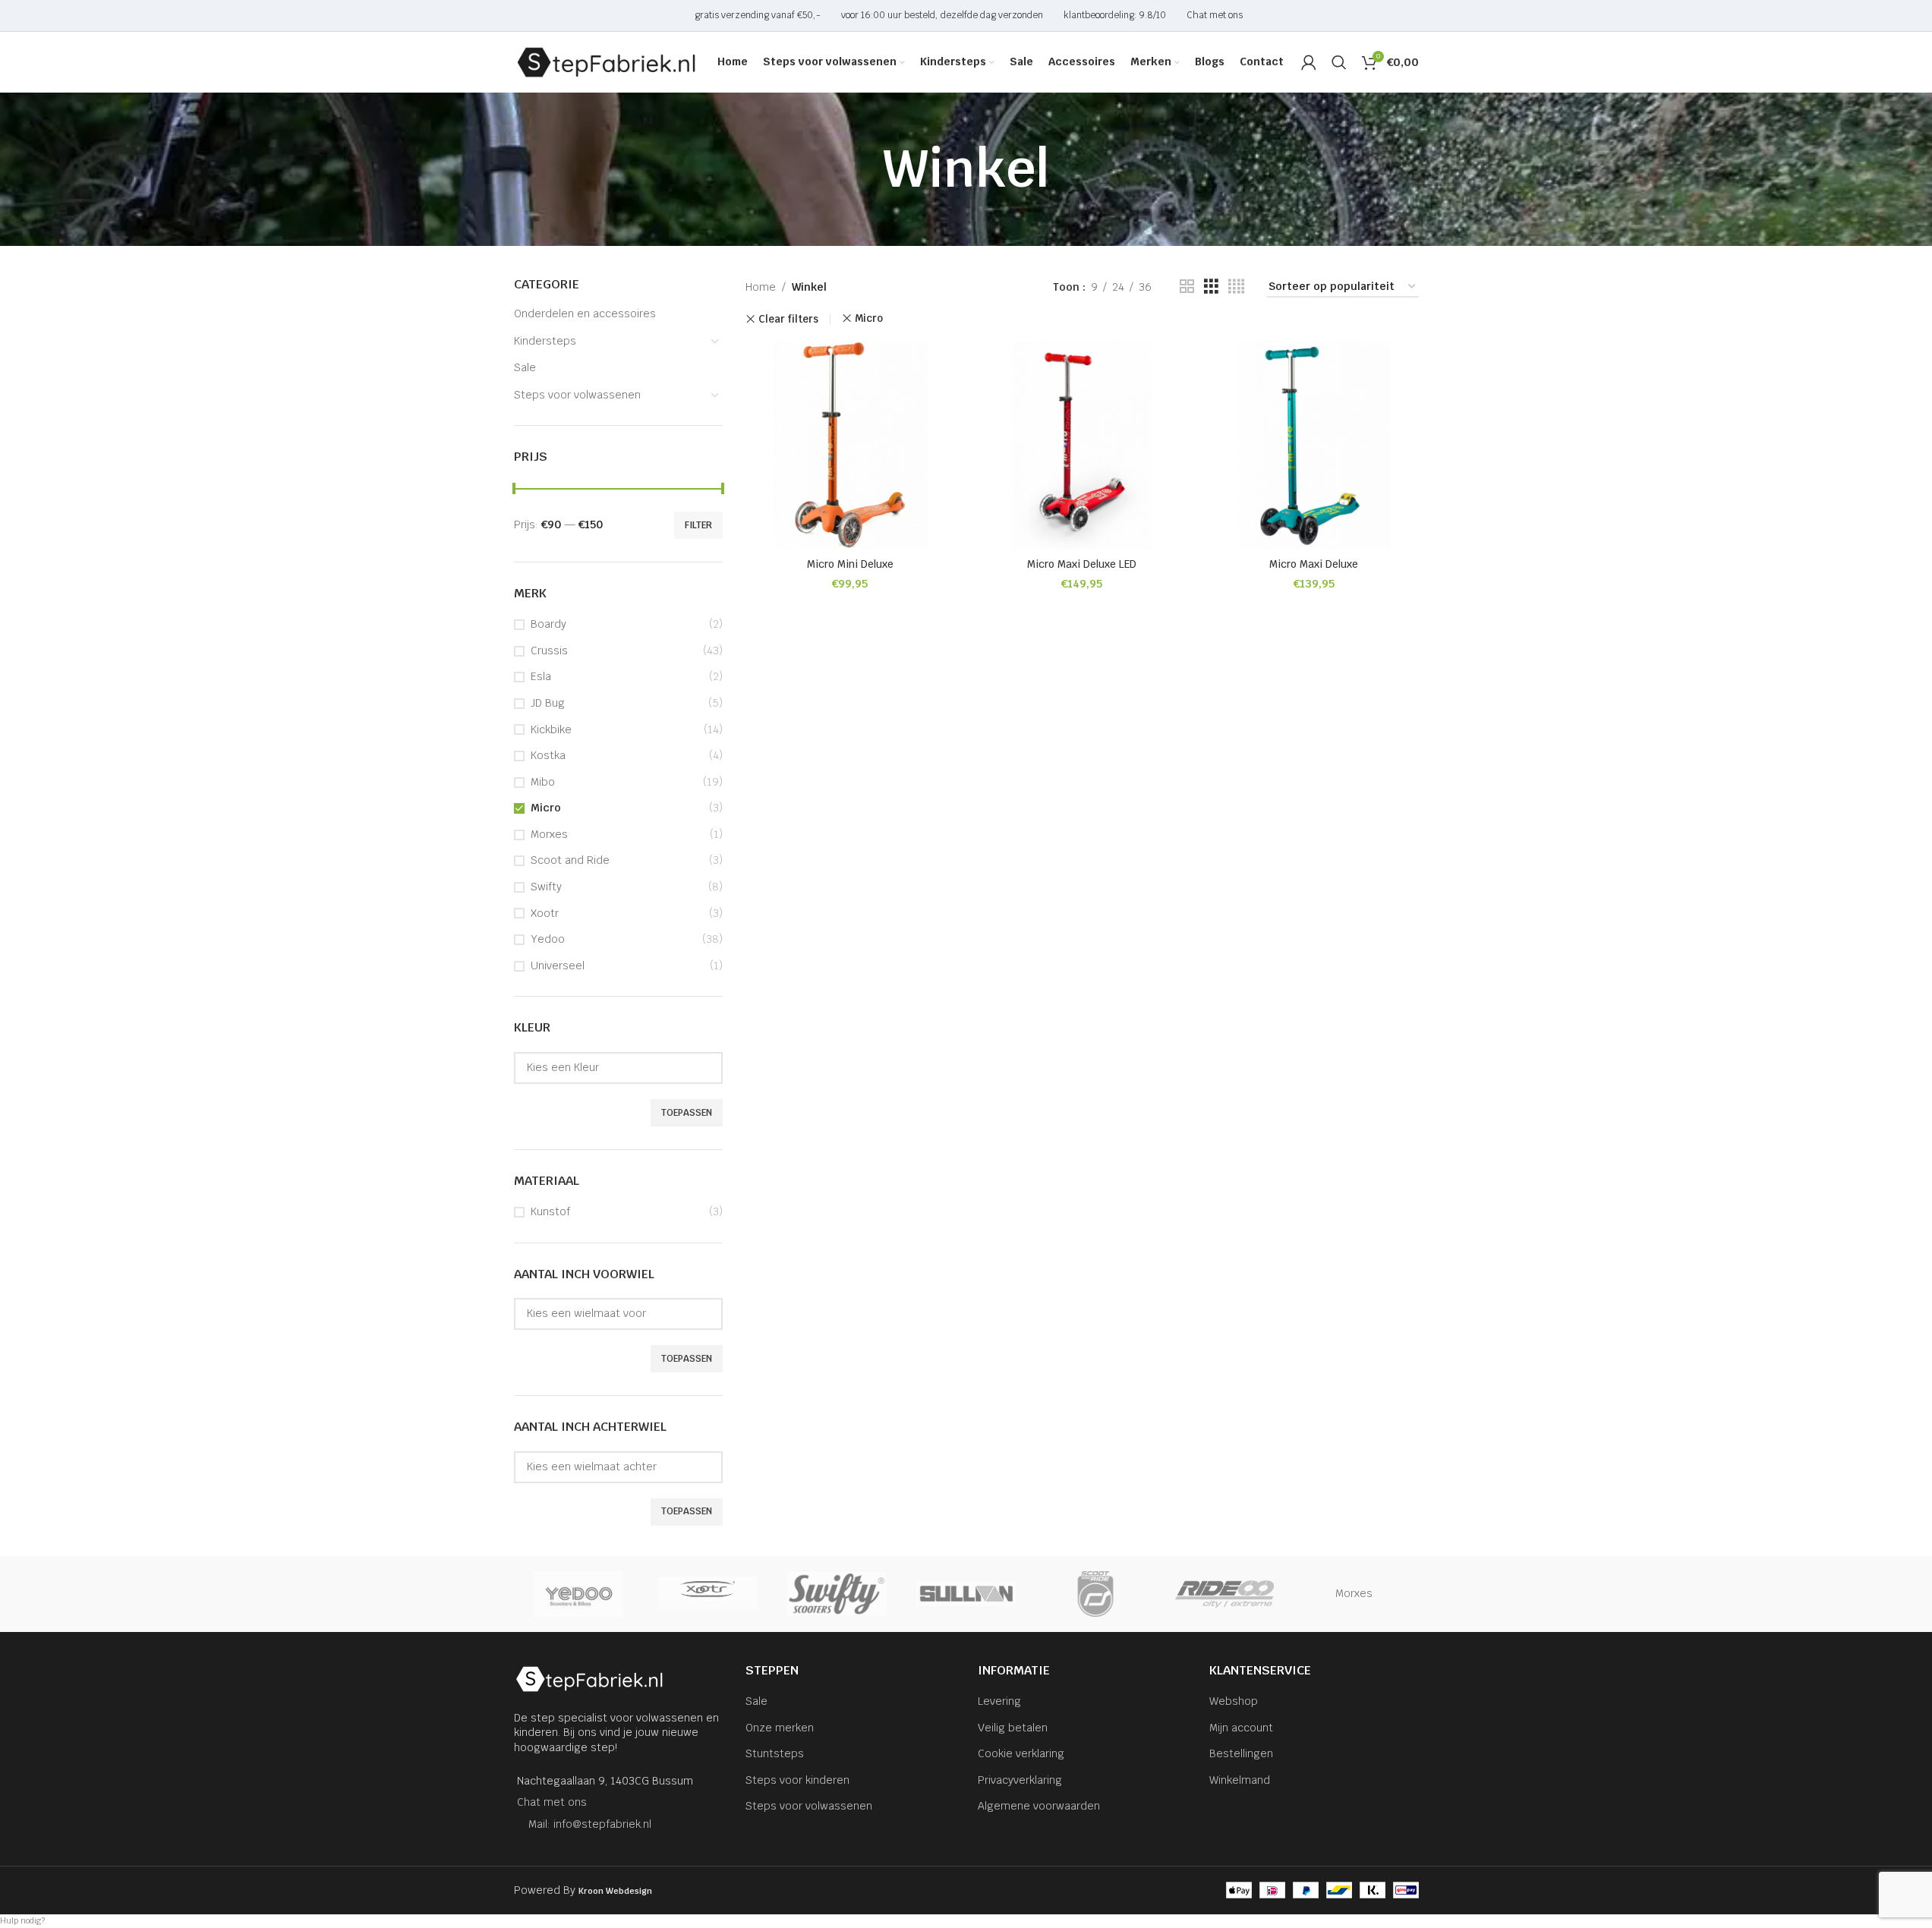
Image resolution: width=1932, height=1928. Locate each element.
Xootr (545, 913)
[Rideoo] (1224, 1594)
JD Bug (548, 703)
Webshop (1234, 1701)
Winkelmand (1240, 1780)
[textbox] (619, 1067)
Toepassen (687, 1113)
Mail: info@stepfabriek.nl (590, 1824)
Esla (541, 676)
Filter (698, 525)
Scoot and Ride (570, 860)
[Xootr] (708, 1594)
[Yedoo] (578, 1594)
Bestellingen (1241, 1753)
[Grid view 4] (1236, 287)
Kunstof (550, 1211)
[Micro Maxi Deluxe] (1314, 446)
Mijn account (1241, 1728)
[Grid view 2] (1187, 287)
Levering (999, 1701)
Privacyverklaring (1020, 1780)
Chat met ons (552, 1802)
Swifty (546, 887)
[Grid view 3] (1211, 287)
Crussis (549, 651)
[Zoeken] (1339, 62)
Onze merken (780, 1728)
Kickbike (551, 729)
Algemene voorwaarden (1039, 1806)
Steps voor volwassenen (577, 395)
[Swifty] (837, 1594)
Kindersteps (545, 341)
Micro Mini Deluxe (850, 564)
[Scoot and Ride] (1095, 1594)
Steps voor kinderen (797, 1780)
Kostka (548, 755)
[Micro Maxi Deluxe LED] (1083, 446)
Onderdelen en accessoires (585, 313)
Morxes (549, 834)
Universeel (558, 966)
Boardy (548, 624)
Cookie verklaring (1021, 1753)
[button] (966, 1921)
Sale (525, 367)
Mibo (543, 782)
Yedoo (548, 939)
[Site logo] (607, 61)
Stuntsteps (775, 1753)
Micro (546, 808)
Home (761, 287)
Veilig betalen (1013, 1728)
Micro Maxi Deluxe (1314, 564)
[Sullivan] (966, 1594)
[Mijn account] (1309, 62)
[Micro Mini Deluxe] (850, 446)
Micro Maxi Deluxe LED (1082, 564)
